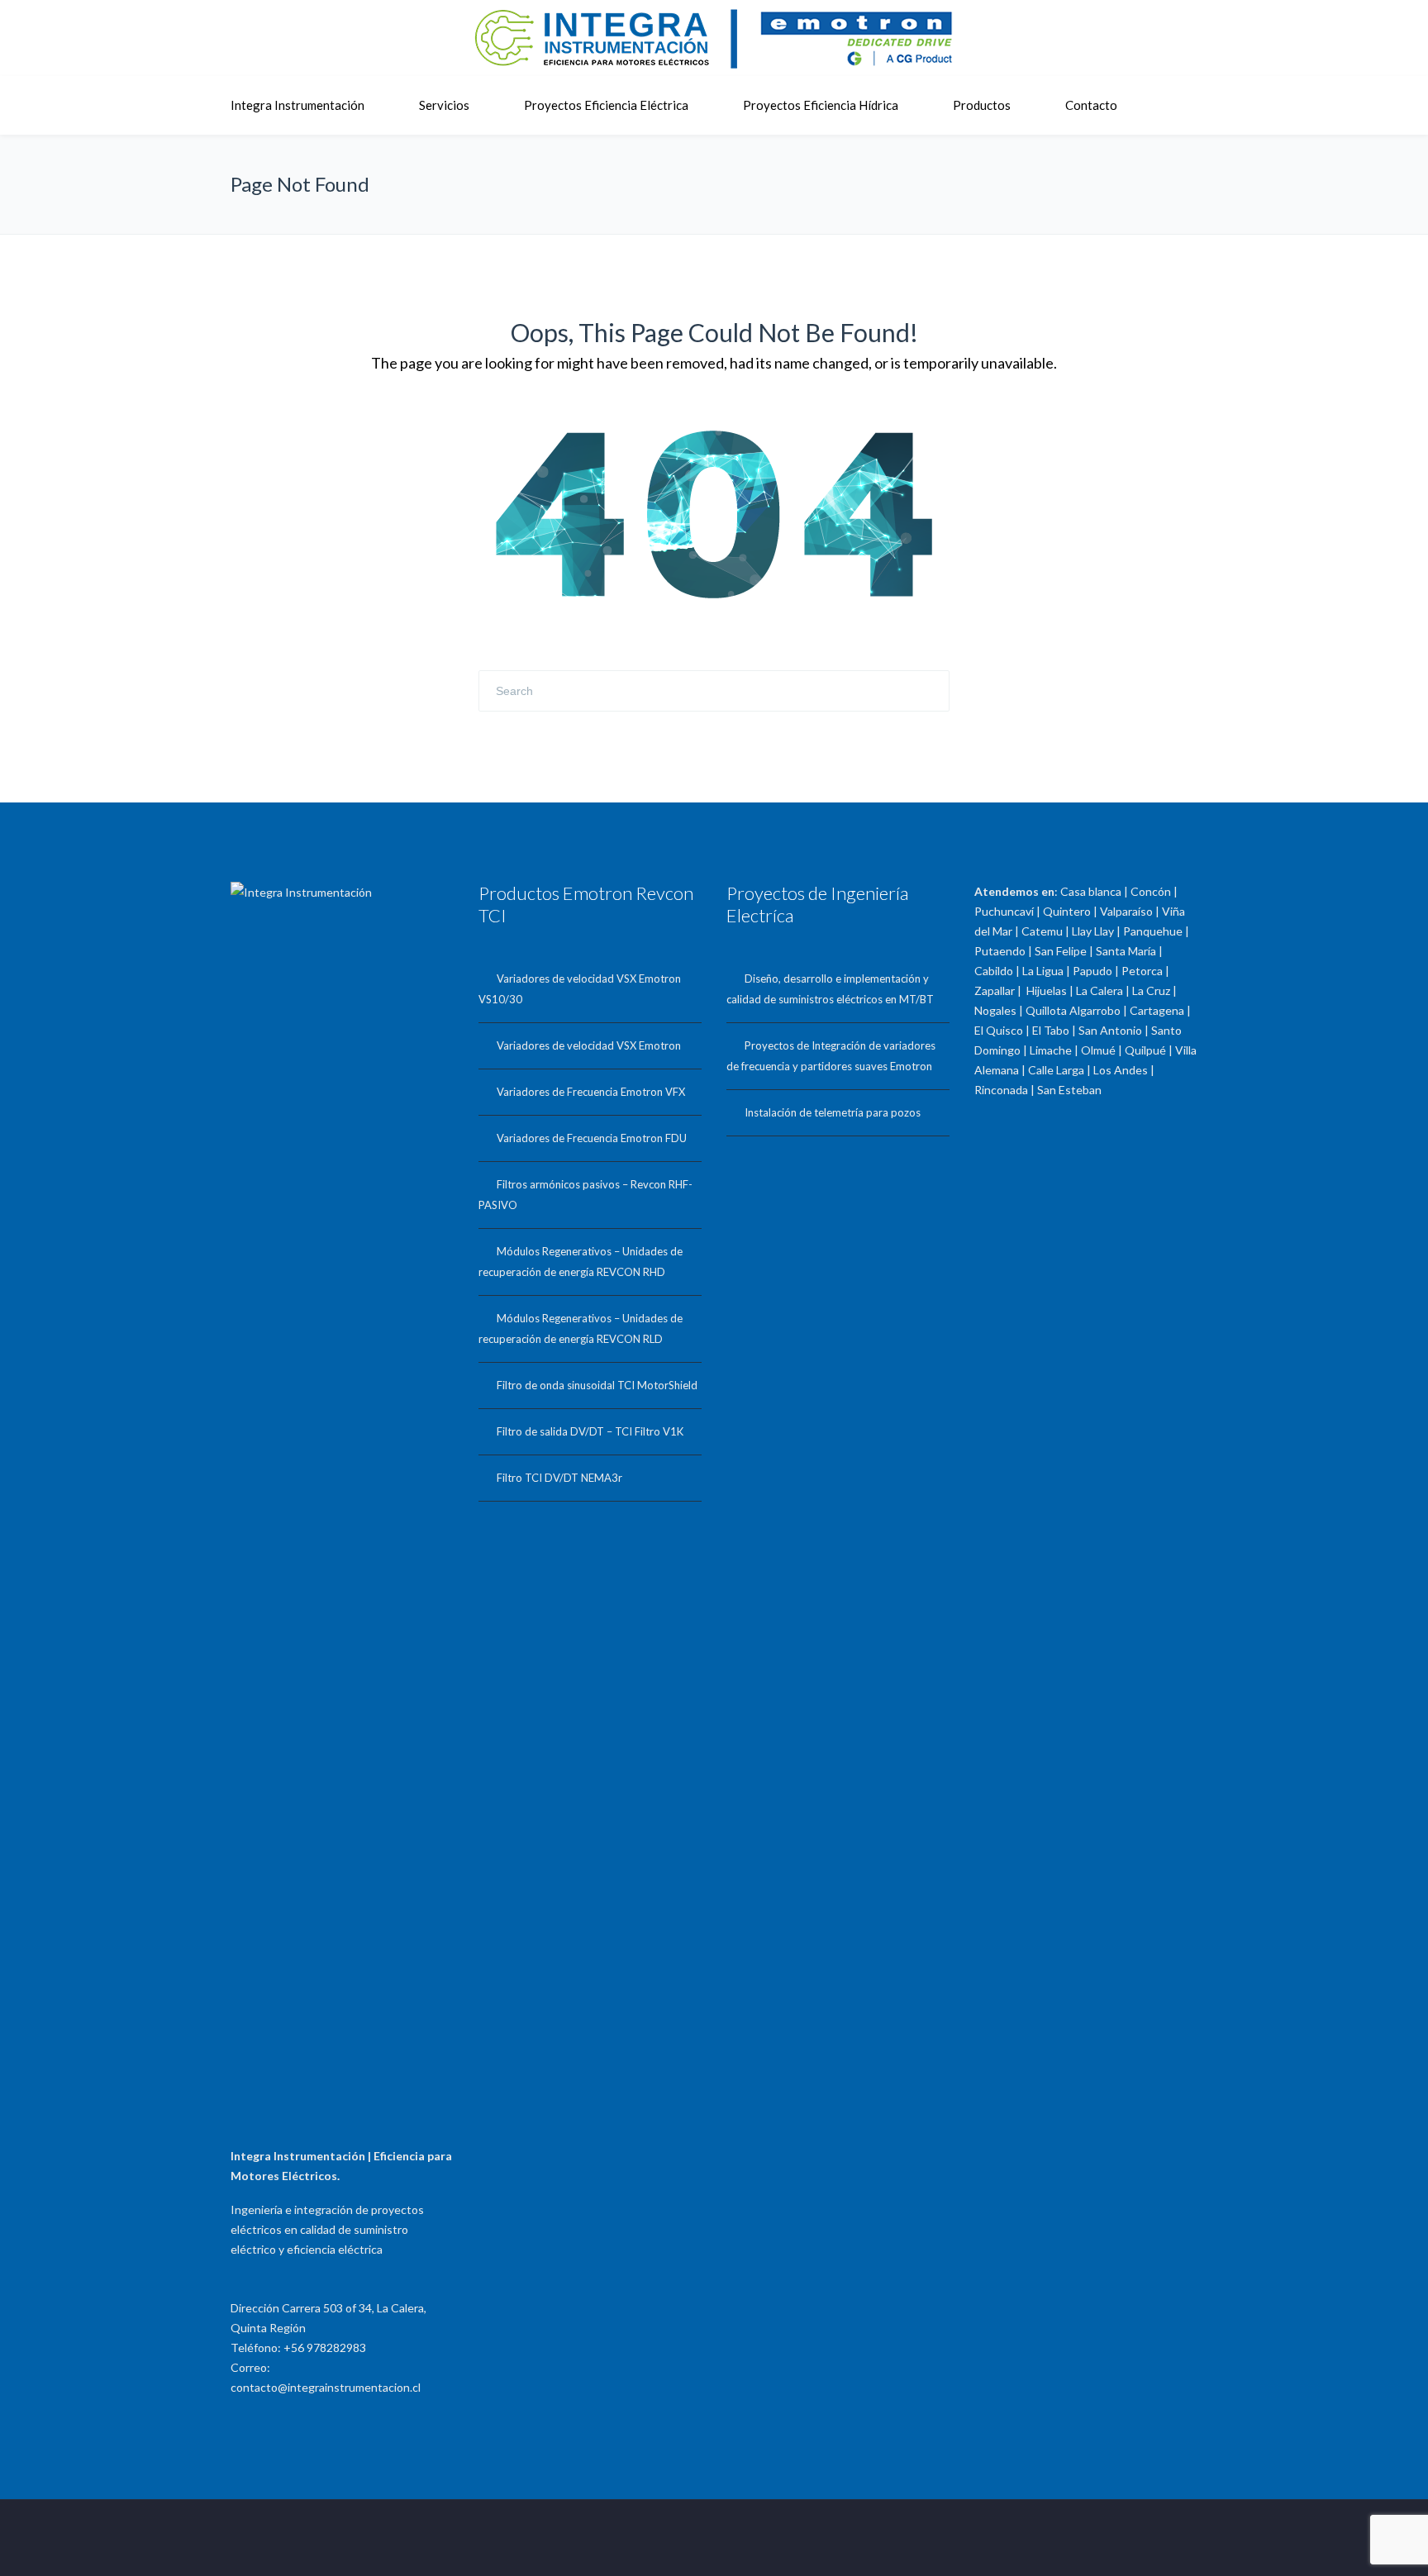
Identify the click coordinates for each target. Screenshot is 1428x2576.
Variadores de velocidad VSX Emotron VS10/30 (580, 989)
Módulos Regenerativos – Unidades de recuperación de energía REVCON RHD (581, 1262)
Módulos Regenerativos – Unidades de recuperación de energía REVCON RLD (581, 1328)
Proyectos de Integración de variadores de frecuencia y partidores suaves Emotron (831, 1056)
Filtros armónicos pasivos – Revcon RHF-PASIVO (585, 1195)
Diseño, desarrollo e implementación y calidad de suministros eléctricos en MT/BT (830, 989)
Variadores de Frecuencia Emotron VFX (591, 1092)
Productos (982, 105)
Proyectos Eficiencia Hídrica (821, 105)
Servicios (444, 105)
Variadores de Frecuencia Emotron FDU (592, 1138)
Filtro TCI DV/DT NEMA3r (559, 1478)
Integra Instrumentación (297, 105)
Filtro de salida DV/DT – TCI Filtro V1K (590, 1431)
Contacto (1091, 105)
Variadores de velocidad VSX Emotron (589, 1045)
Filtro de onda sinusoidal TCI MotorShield (597, 1385)
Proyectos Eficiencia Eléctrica (606, 105)
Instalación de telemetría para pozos (833, 1112)
